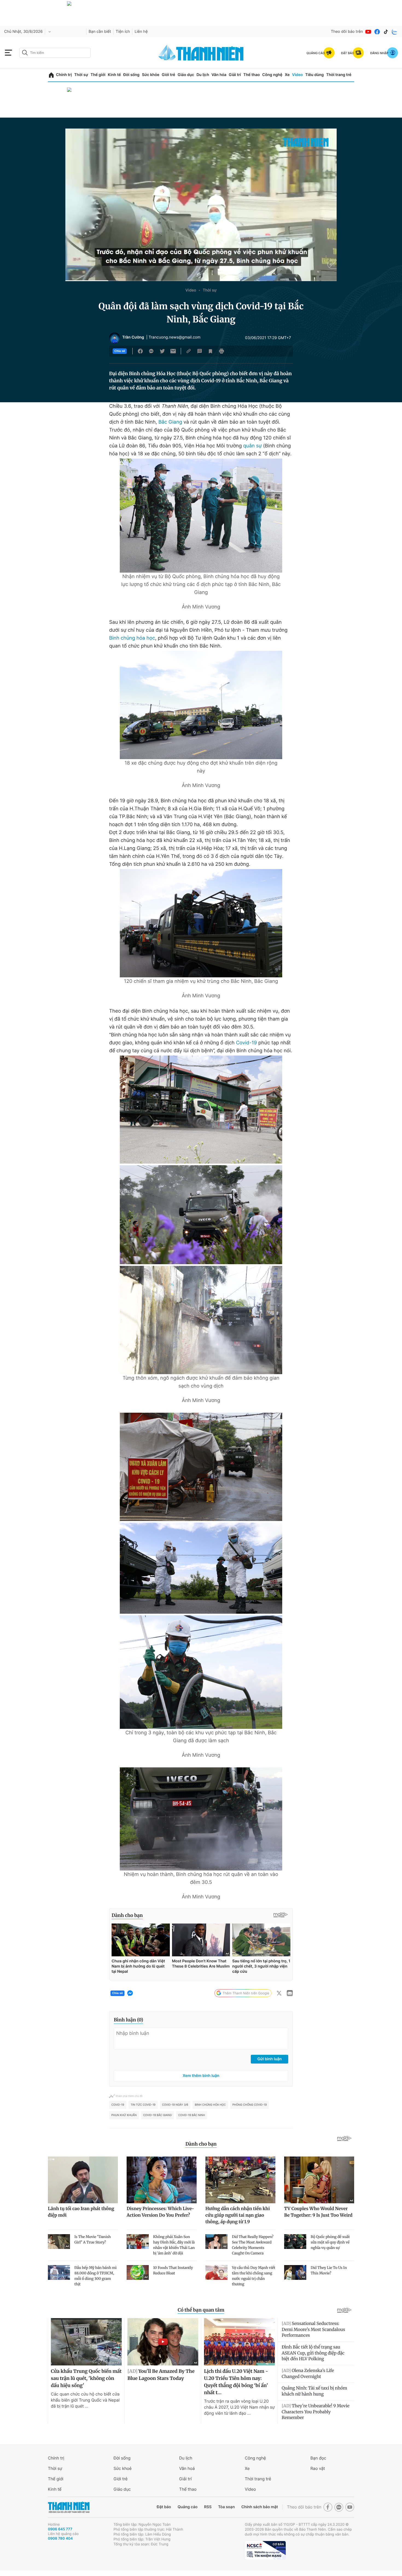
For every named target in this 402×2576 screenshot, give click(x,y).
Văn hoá (187, 2468)
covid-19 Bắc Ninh (192, 2115)
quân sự (252, 446)
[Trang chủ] (51, 75)
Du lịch (203, 75)
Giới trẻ (168, 75)
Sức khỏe (151, 75)
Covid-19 (247, 1043)
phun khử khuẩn (124, 2115)
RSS (208, 2507)
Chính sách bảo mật (260, 2507)
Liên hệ (141, 32)
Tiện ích (123, 32)
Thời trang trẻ (339, 75)
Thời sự (81, 75)
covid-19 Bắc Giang (158, 2115)
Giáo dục (186, 75)
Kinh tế (114, 75)
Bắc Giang (170, 422)
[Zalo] (395, 32)
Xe (287, 75)
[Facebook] (377, 32)
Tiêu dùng (314, 75)
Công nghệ (272, 75)
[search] (55, 53)
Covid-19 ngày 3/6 (175, 2105)
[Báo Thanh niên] (69, 2507)
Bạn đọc (318, 2458)
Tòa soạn (227, 2507)
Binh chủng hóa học (132, 638)
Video (297, 75)
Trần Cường (133, 337)
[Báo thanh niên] (201, 53)
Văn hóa (219, 75)
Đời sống (131, 75)
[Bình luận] (200, 351)
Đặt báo (164, 2507)
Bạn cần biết (100, 32)
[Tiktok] (386, 32)
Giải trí (235, 75)
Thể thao (252, 75)
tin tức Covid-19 (143, 2105)
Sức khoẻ (123, 2468)
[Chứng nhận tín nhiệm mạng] (265, 2550)
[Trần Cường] (115, 338)
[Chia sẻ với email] (173, 351)
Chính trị (64, 75)
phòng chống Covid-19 (250, 2105)
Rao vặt (318, 2468)
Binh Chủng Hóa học (210, 2105)
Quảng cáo (187, 2507)
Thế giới (98, 75)
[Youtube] (368, 32)
